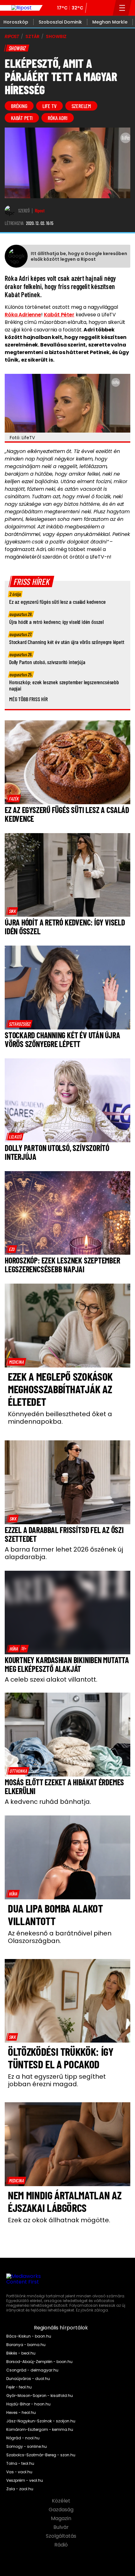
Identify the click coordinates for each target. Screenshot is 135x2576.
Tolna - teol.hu (20, 2464)
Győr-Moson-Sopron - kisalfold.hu (40, 2396)
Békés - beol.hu (21, 2353)
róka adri (57, 118)
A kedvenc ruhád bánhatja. (48, 1802)
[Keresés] (106, 8)
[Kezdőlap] (21, 8)
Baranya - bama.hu (26, 2345)
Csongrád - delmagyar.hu (32, 2370)
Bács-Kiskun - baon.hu (29, 2336)
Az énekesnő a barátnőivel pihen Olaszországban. (60, 1937)
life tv (49, 106)
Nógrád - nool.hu (23, 2438)
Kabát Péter (59, 315)
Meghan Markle (110, 22)
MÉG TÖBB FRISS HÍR (28, 699)
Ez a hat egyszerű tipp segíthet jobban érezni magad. (57, 2080)
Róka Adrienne (23, 315)
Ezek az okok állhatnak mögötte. (59, 2220)
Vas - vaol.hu (19, 2472)
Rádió (62, 2545)
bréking (19, 106)
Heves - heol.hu (21, 2413)
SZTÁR (32, 36)
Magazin (62, 2519)
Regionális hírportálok (62, 2328)
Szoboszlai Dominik (60, 22)
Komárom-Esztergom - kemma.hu (40, 2430)
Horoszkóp (16, 22)
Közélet (62, 2501)
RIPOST (12, 36)
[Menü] (122, 8)
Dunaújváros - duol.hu (28, 2379)
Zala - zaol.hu (20, 2489)
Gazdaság (62, 2510)
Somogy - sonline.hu (27, 2447)
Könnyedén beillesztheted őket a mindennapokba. (60, 1418)
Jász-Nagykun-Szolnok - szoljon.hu (41, 2421)
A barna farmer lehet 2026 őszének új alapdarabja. (64, 1553)
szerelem (81, 106)
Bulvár (62, 2527)
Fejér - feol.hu (19, 2387)
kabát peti (22, 118)
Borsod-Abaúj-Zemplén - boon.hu (39, 2362)
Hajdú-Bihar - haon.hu (28, 2404)
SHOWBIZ (56, 36)
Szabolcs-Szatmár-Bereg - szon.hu (41, 2455)
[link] (14, 799)
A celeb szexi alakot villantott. (51, 1679)
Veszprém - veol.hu (25, 2480)
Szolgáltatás (62, 2536)
